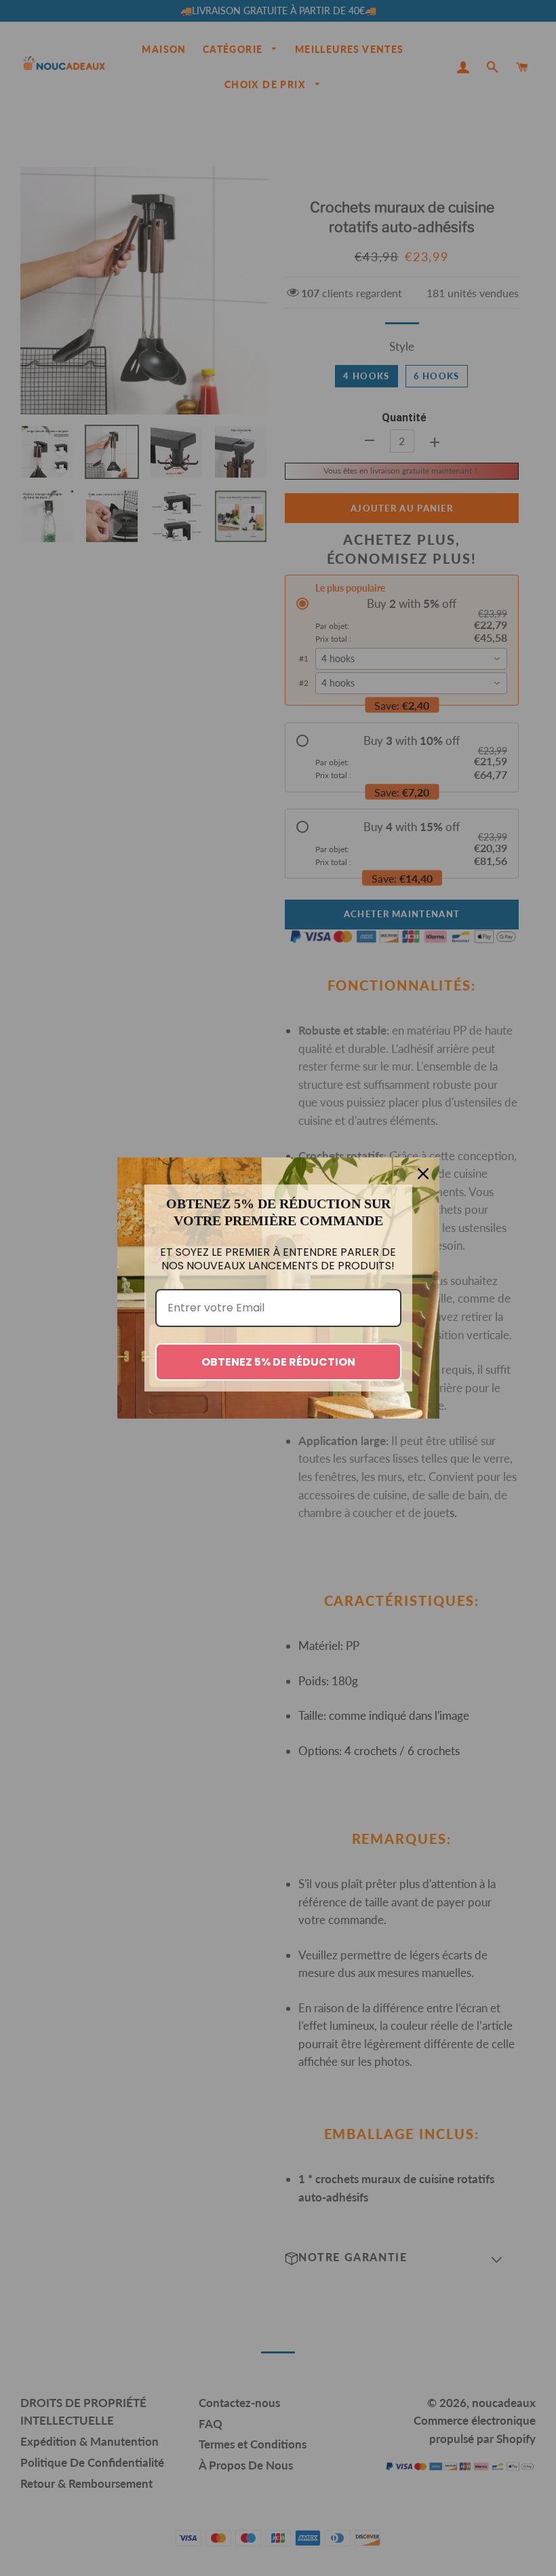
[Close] (423, 1174)
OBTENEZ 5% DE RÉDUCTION (278, 1362)
